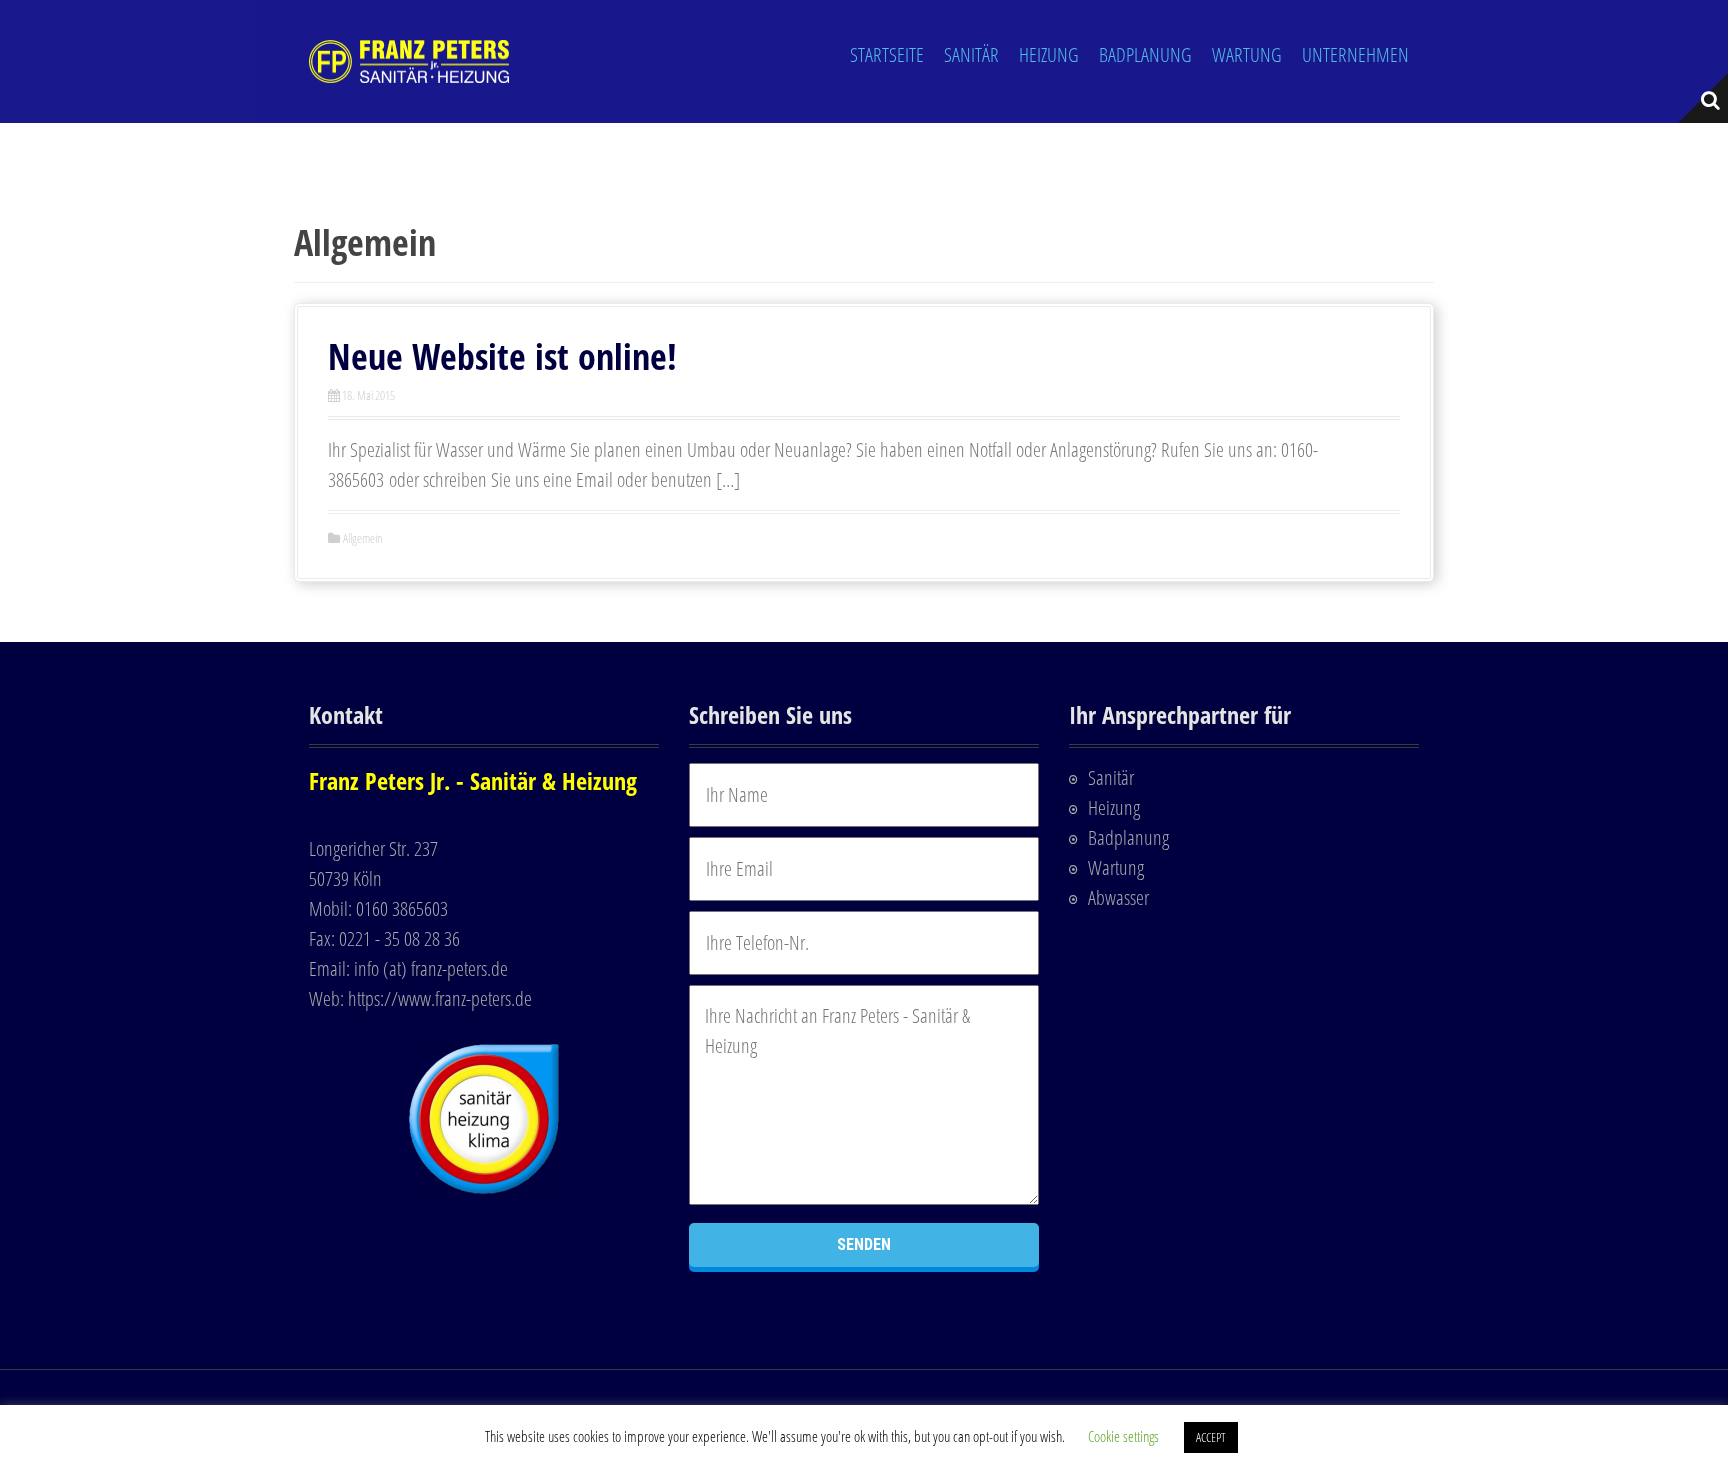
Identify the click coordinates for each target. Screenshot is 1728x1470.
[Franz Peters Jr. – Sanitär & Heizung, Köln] (409, 59)
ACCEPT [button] (1211, 1437)
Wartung (1247, 54)
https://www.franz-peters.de (440, 998)
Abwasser (1118, 897)
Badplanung (1145, 54)
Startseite (887, 54)
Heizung (1049, 54)
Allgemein (363, 538)
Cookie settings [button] (1123, 1436)
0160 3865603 (402, 908)
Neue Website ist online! (502, 356)
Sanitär (971, 54)
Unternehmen (1355, 54)
